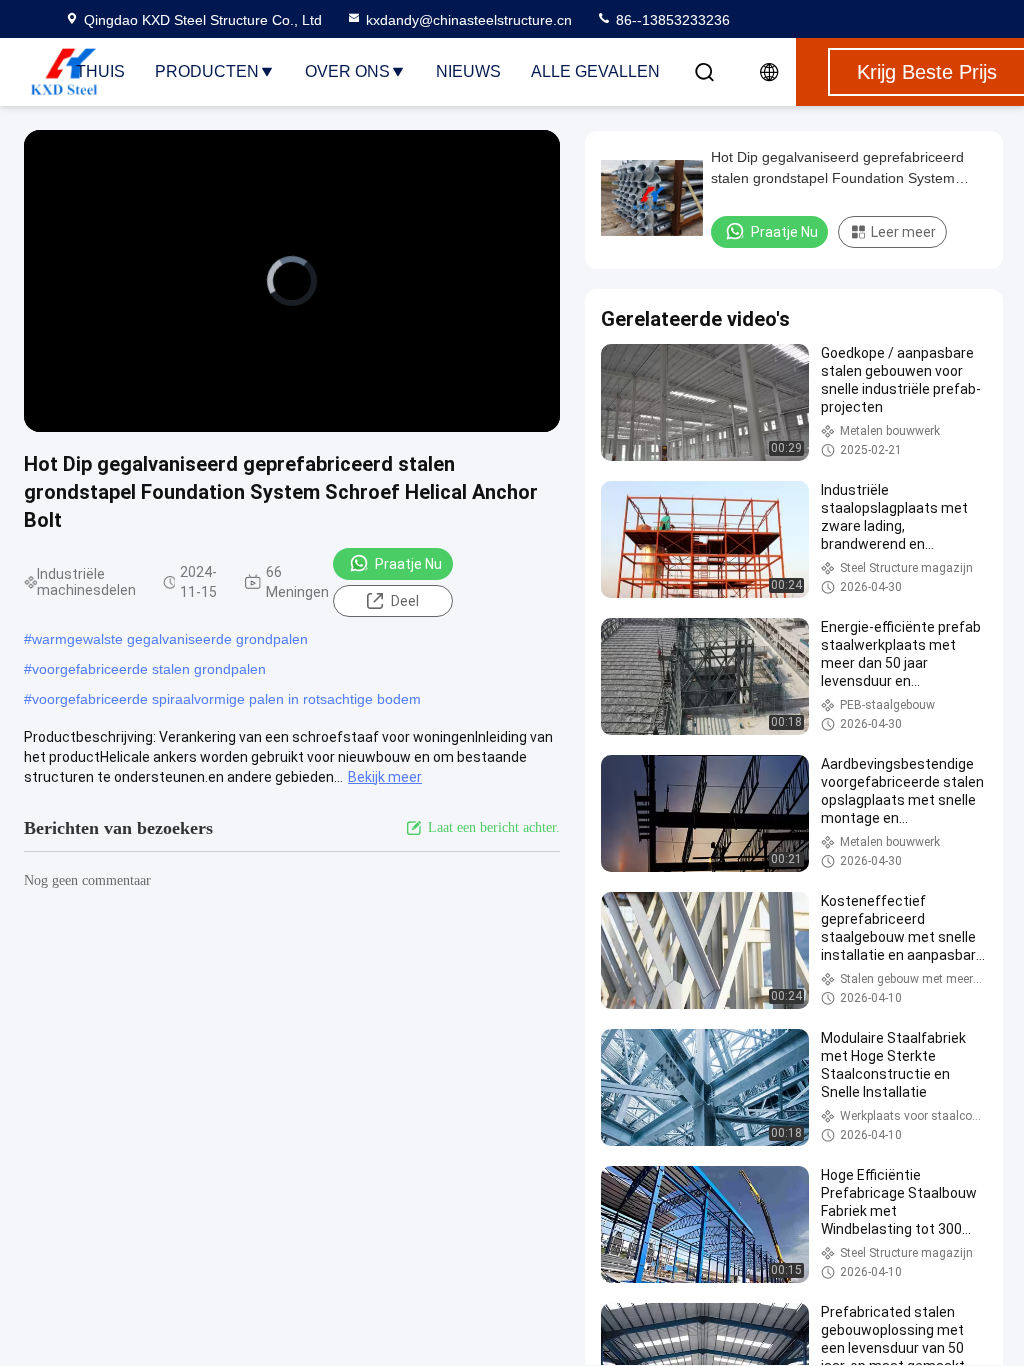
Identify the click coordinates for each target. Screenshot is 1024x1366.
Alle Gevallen (595, 71)
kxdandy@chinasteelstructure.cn (469, 20)
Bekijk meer (385, 777)
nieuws (468, 71)
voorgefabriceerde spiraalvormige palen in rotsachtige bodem (226, 699)
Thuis (100, 71)
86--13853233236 (671, 20)
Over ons (347, 71)
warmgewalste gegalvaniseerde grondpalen (170, 639)
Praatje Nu (408, 564)
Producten (207, 71)
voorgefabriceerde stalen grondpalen (149, 669)
